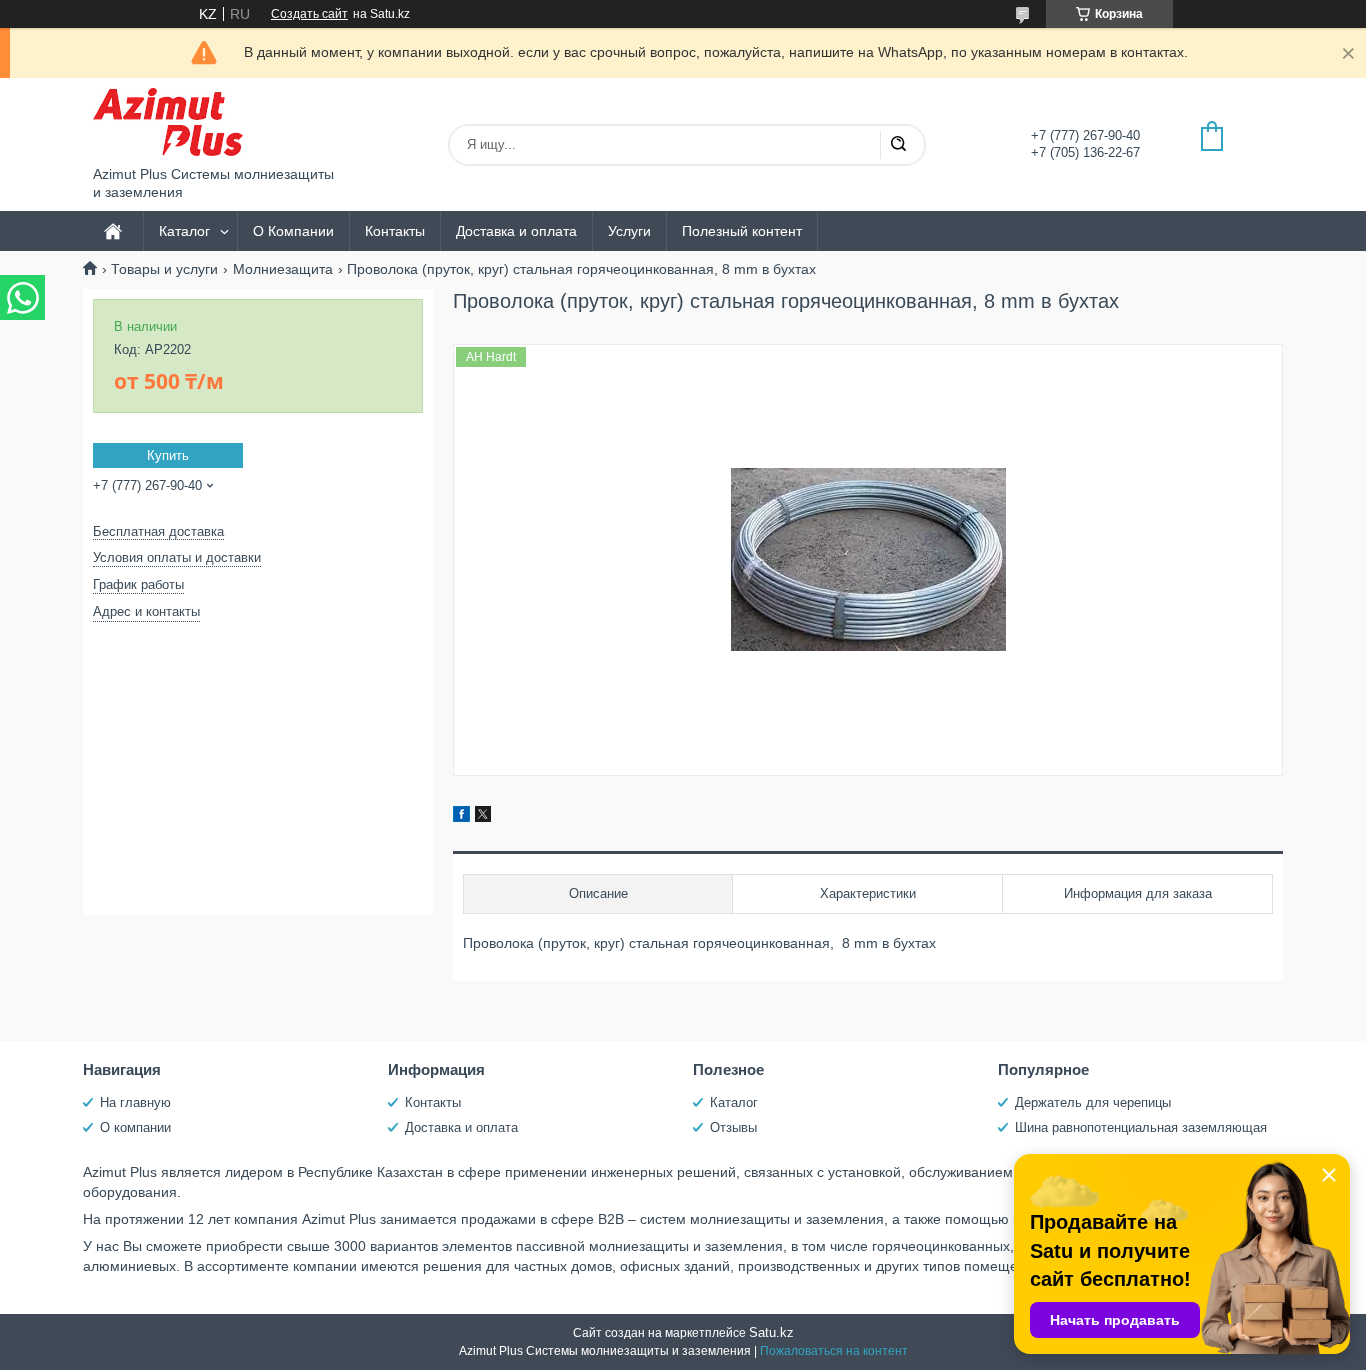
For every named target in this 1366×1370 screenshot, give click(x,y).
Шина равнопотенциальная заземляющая (1141, 1127)
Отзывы (733, 1127)
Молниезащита (283, 269)
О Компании (293, 231)
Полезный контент (742, 231)
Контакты (395, 231)
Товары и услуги (164, 269)
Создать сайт (309, 14)
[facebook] (461, 817)
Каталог (184, 231)
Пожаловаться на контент (834, 1351)
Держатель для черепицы (1093, 1102)
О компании (135, 1127)
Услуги (629, 231)
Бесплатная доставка (158, 531)
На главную (135, 1102)
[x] (483, 817)
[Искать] (898, 145)
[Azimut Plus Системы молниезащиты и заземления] (168, 122)
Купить (168, 455)
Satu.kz (771, 1332)
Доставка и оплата (516, 231)
